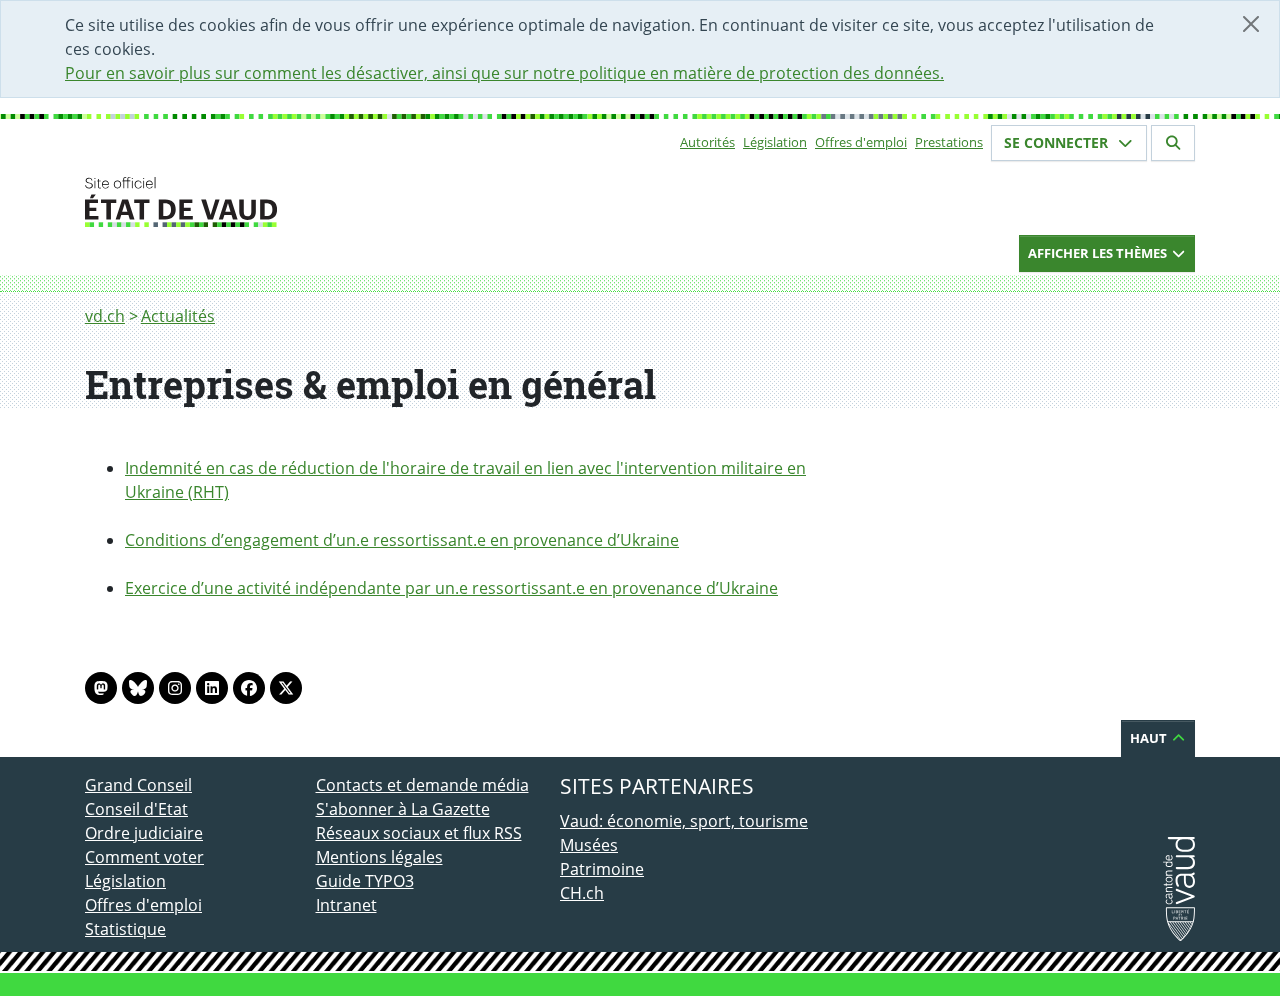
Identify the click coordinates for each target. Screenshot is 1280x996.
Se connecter (1058, 142)
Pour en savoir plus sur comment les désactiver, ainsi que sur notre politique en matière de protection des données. (504, 73)
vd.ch (105, 316)
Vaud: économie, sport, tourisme (684, 821)
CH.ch (582, 893)
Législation (775, 142)
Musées (589, 845)
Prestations (949, 142)
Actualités (178, 316)
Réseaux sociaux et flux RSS (419, 833)
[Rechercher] (1173, 143)
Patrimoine (602, 869)
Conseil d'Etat (136, 809)
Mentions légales (379, 857)
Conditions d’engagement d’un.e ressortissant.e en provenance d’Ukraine (402, 540)
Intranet (346, 905)
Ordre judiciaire (144, 833)
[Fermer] (1251, 24)
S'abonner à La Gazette (403, 809)
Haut (1150, 738)
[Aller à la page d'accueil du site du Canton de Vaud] (307, 202)
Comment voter (144, 857)
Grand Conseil (138, 785)
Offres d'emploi (861, 142)
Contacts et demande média (422, 785)
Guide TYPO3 (365, 881)
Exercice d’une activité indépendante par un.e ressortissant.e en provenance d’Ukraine (451, 588)
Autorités (707, 142)
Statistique (125, 929)
